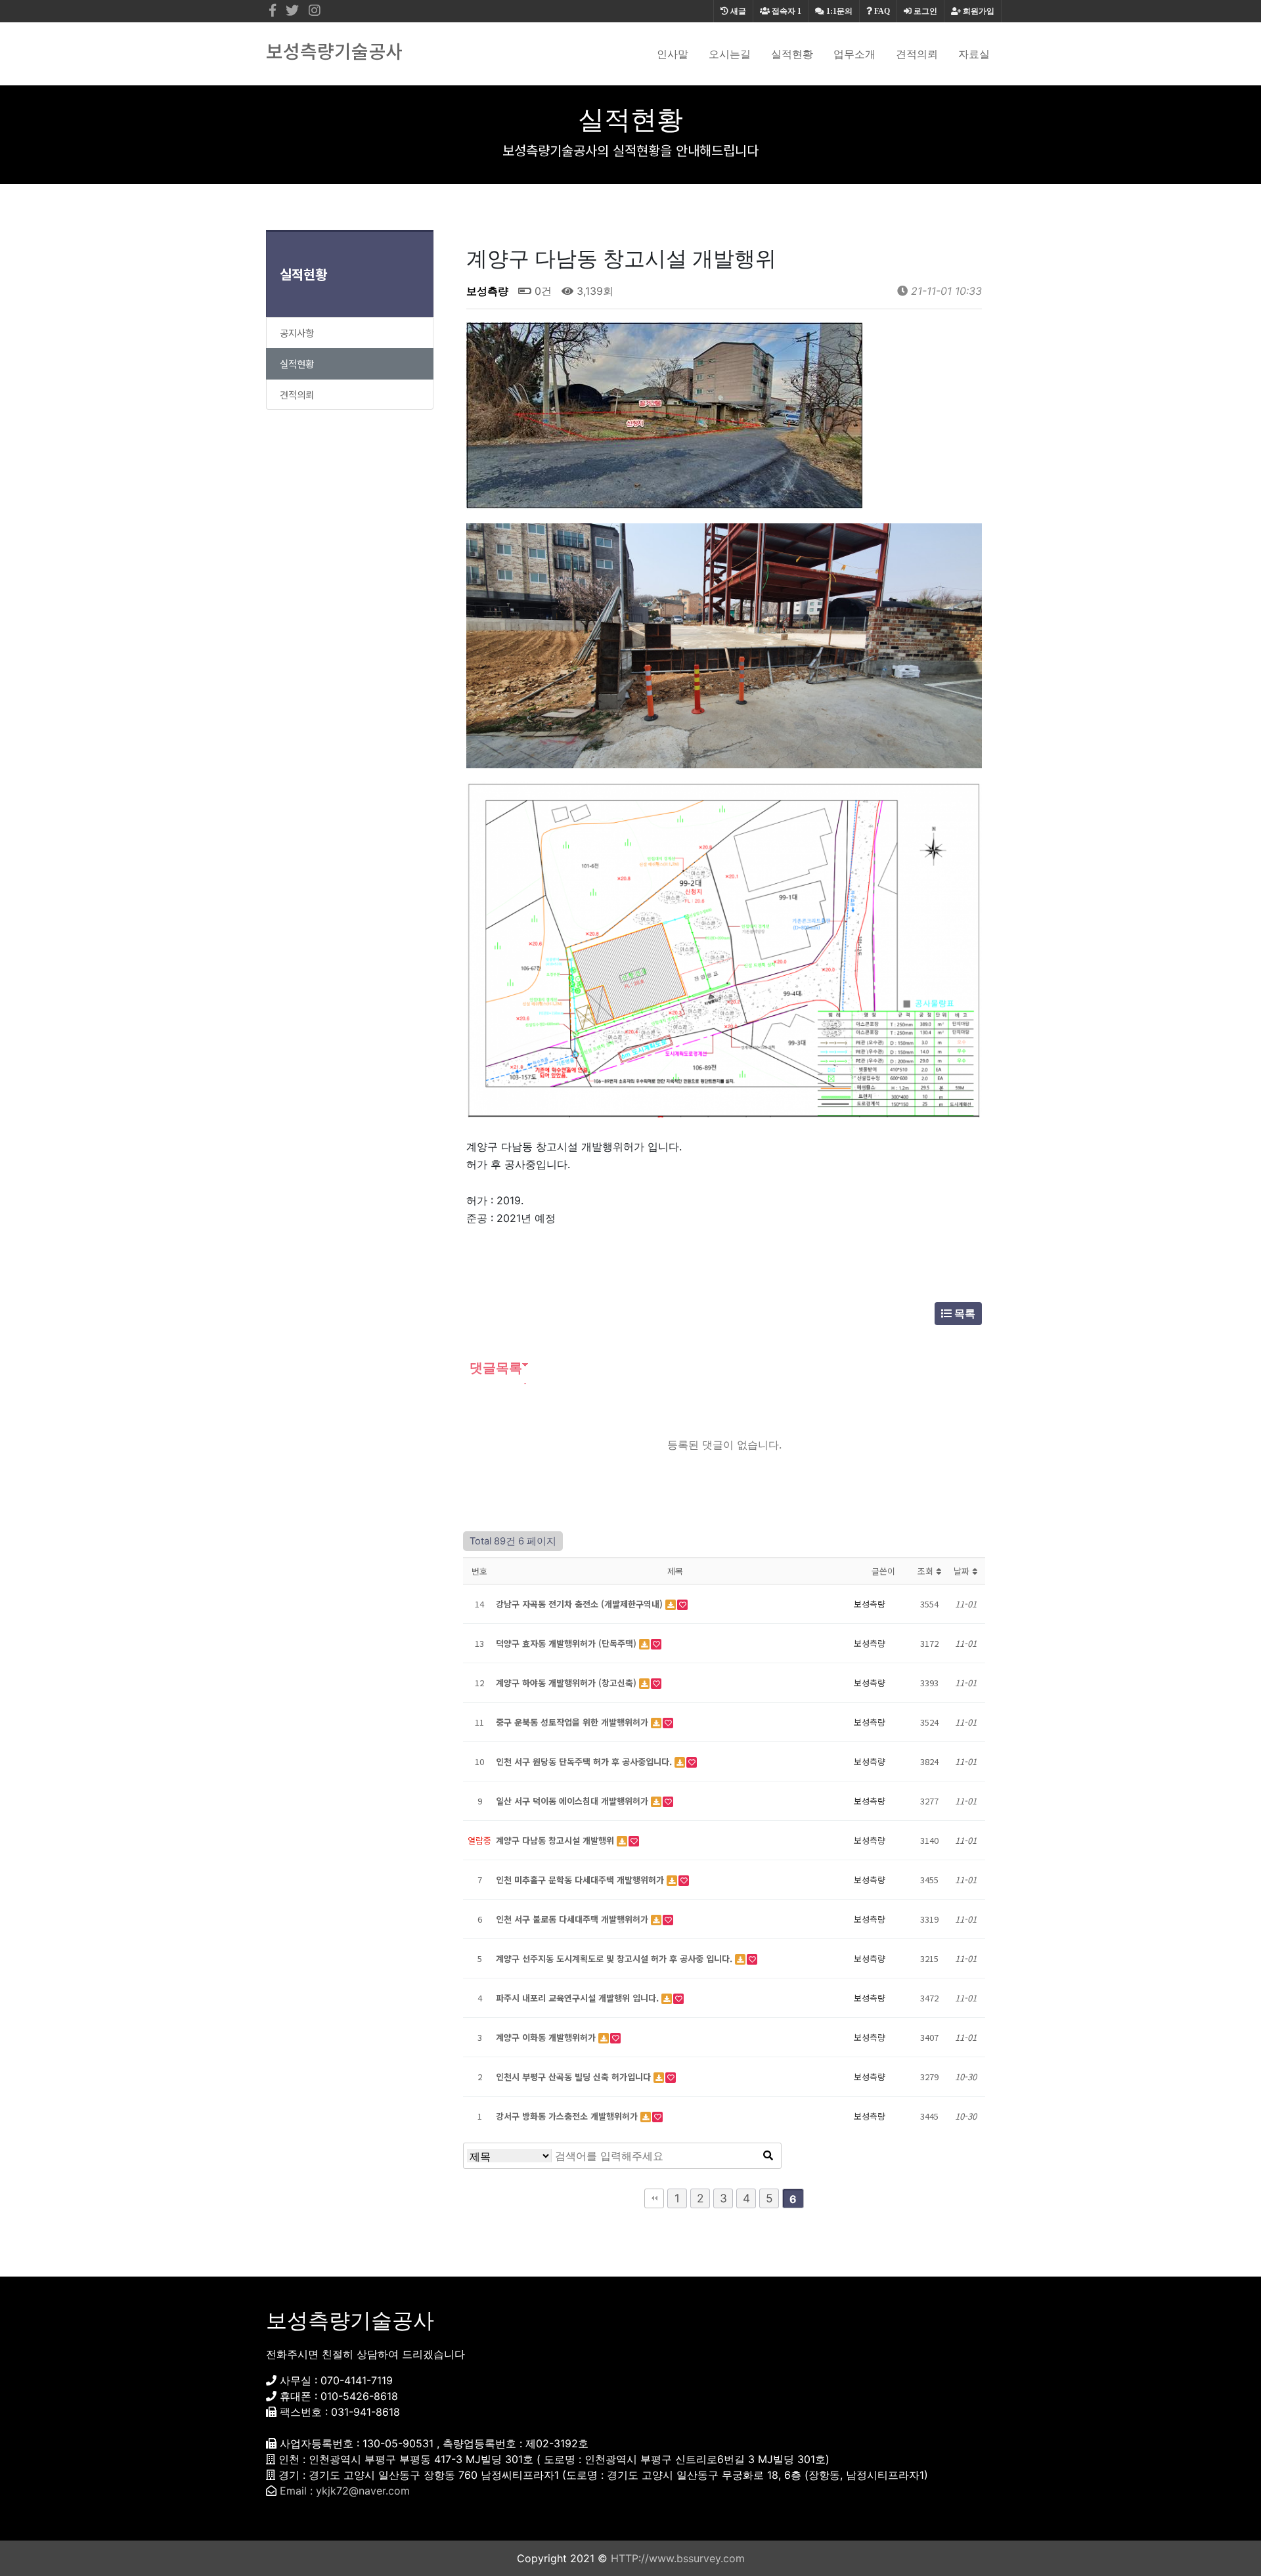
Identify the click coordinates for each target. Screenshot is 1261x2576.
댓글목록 (494, 1368)
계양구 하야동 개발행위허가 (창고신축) (567, 1683)
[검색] (768, 2156)
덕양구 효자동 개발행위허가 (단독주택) (567, 1643)
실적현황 (792, 54)
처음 (654, 2198)
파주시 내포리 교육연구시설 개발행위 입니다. (579, 1998)
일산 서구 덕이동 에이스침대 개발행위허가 (573, 1801)
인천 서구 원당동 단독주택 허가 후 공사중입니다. (585, 1761)
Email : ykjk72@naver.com (345, 2491)
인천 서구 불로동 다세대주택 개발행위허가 (573, 1919)
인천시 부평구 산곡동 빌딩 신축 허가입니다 (575, 2077)
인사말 (673, 54)
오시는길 (730, 54)
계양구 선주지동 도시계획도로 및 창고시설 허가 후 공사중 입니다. (615, 1958)
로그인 (924, 11)
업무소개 (854, 54)
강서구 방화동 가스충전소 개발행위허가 (568, 2116)
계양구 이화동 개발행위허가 (547, 2037)
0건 (542, 291)
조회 (927, 1571)
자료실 (974, 54)
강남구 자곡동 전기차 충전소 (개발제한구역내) (581, 1604)
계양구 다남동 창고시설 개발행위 (556, 1840)
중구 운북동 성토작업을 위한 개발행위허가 (573, 1722)
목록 (963, 1313)
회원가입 (978, 11)
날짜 (963, 1571)
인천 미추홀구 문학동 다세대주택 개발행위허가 (581, 1880)
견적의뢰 (917, 54)
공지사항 (297, 333)
